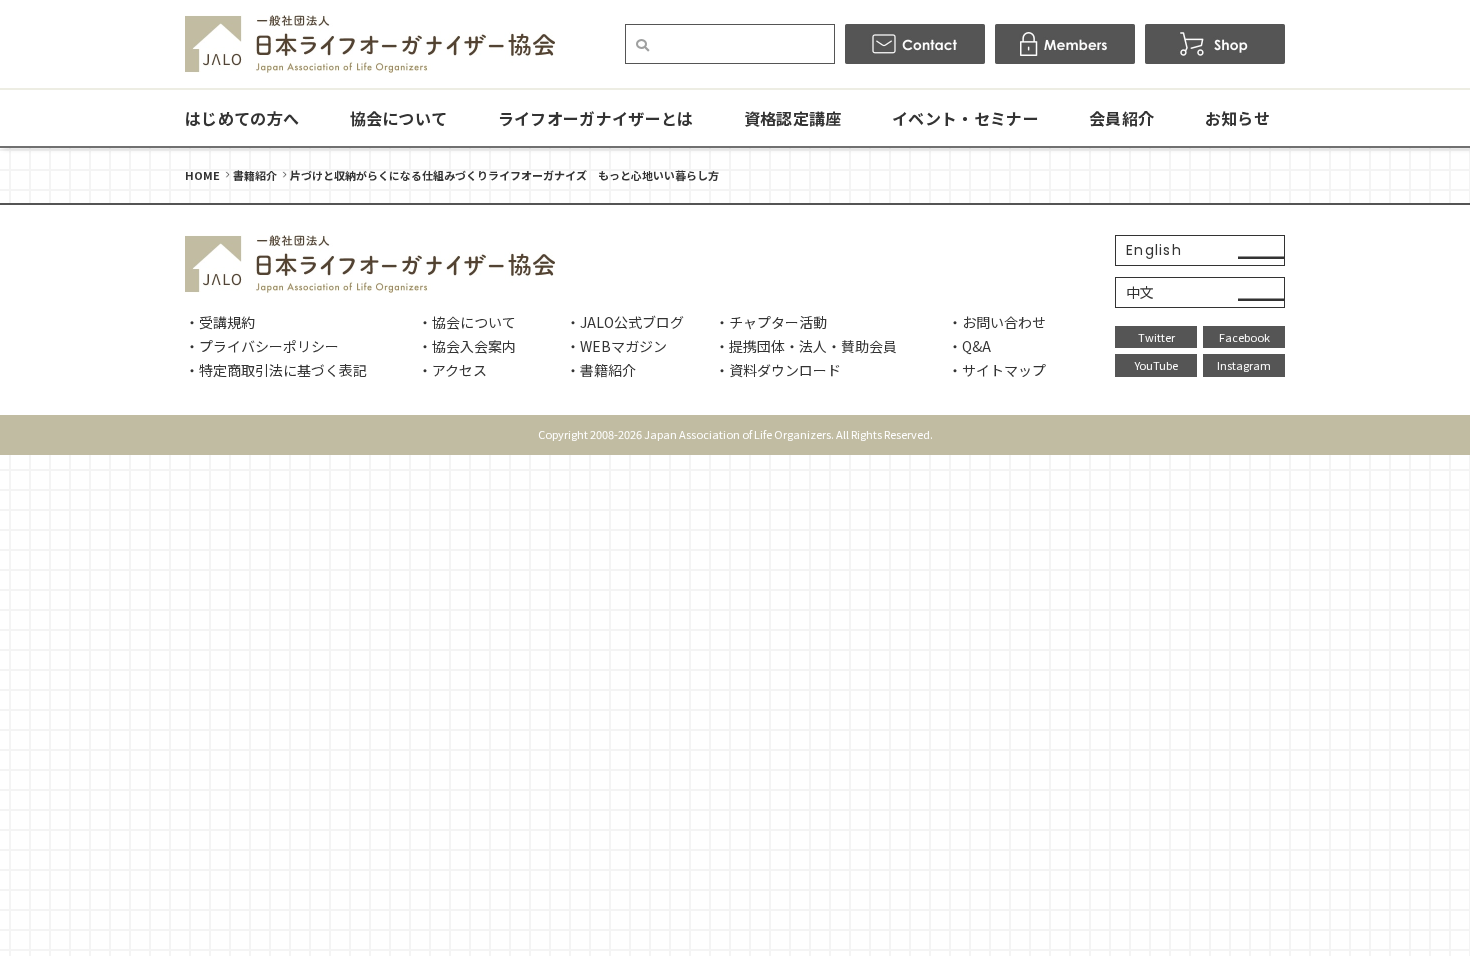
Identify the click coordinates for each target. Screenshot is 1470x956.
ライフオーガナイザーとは (596, 118)
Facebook (1244, 337)
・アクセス (452, 370)
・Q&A (969, 346)
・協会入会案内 (467, 346)
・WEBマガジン (616, 346)
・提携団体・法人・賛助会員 (806, 346)
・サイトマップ (997, 370)
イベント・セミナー (965, 118)
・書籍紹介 (601, 370)
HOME (202, 175)
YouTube (1156, 365)
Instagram (1244, 365)
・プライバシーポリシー (262, 346)
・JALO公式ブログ (625, 322)
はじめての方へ (242, 118)
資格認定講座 (793, 118)
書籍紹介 (255, 175)
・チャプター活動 (771, 322)
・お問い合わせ (997, 322)
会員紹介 (1121, 118)
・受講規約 (220, 322)
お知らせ (1237, 118)
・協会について (467, 322)
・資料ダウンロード (778, 370)
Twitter (1156, 337)
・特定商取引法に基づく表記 (276, 370)
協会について (399, 118)
